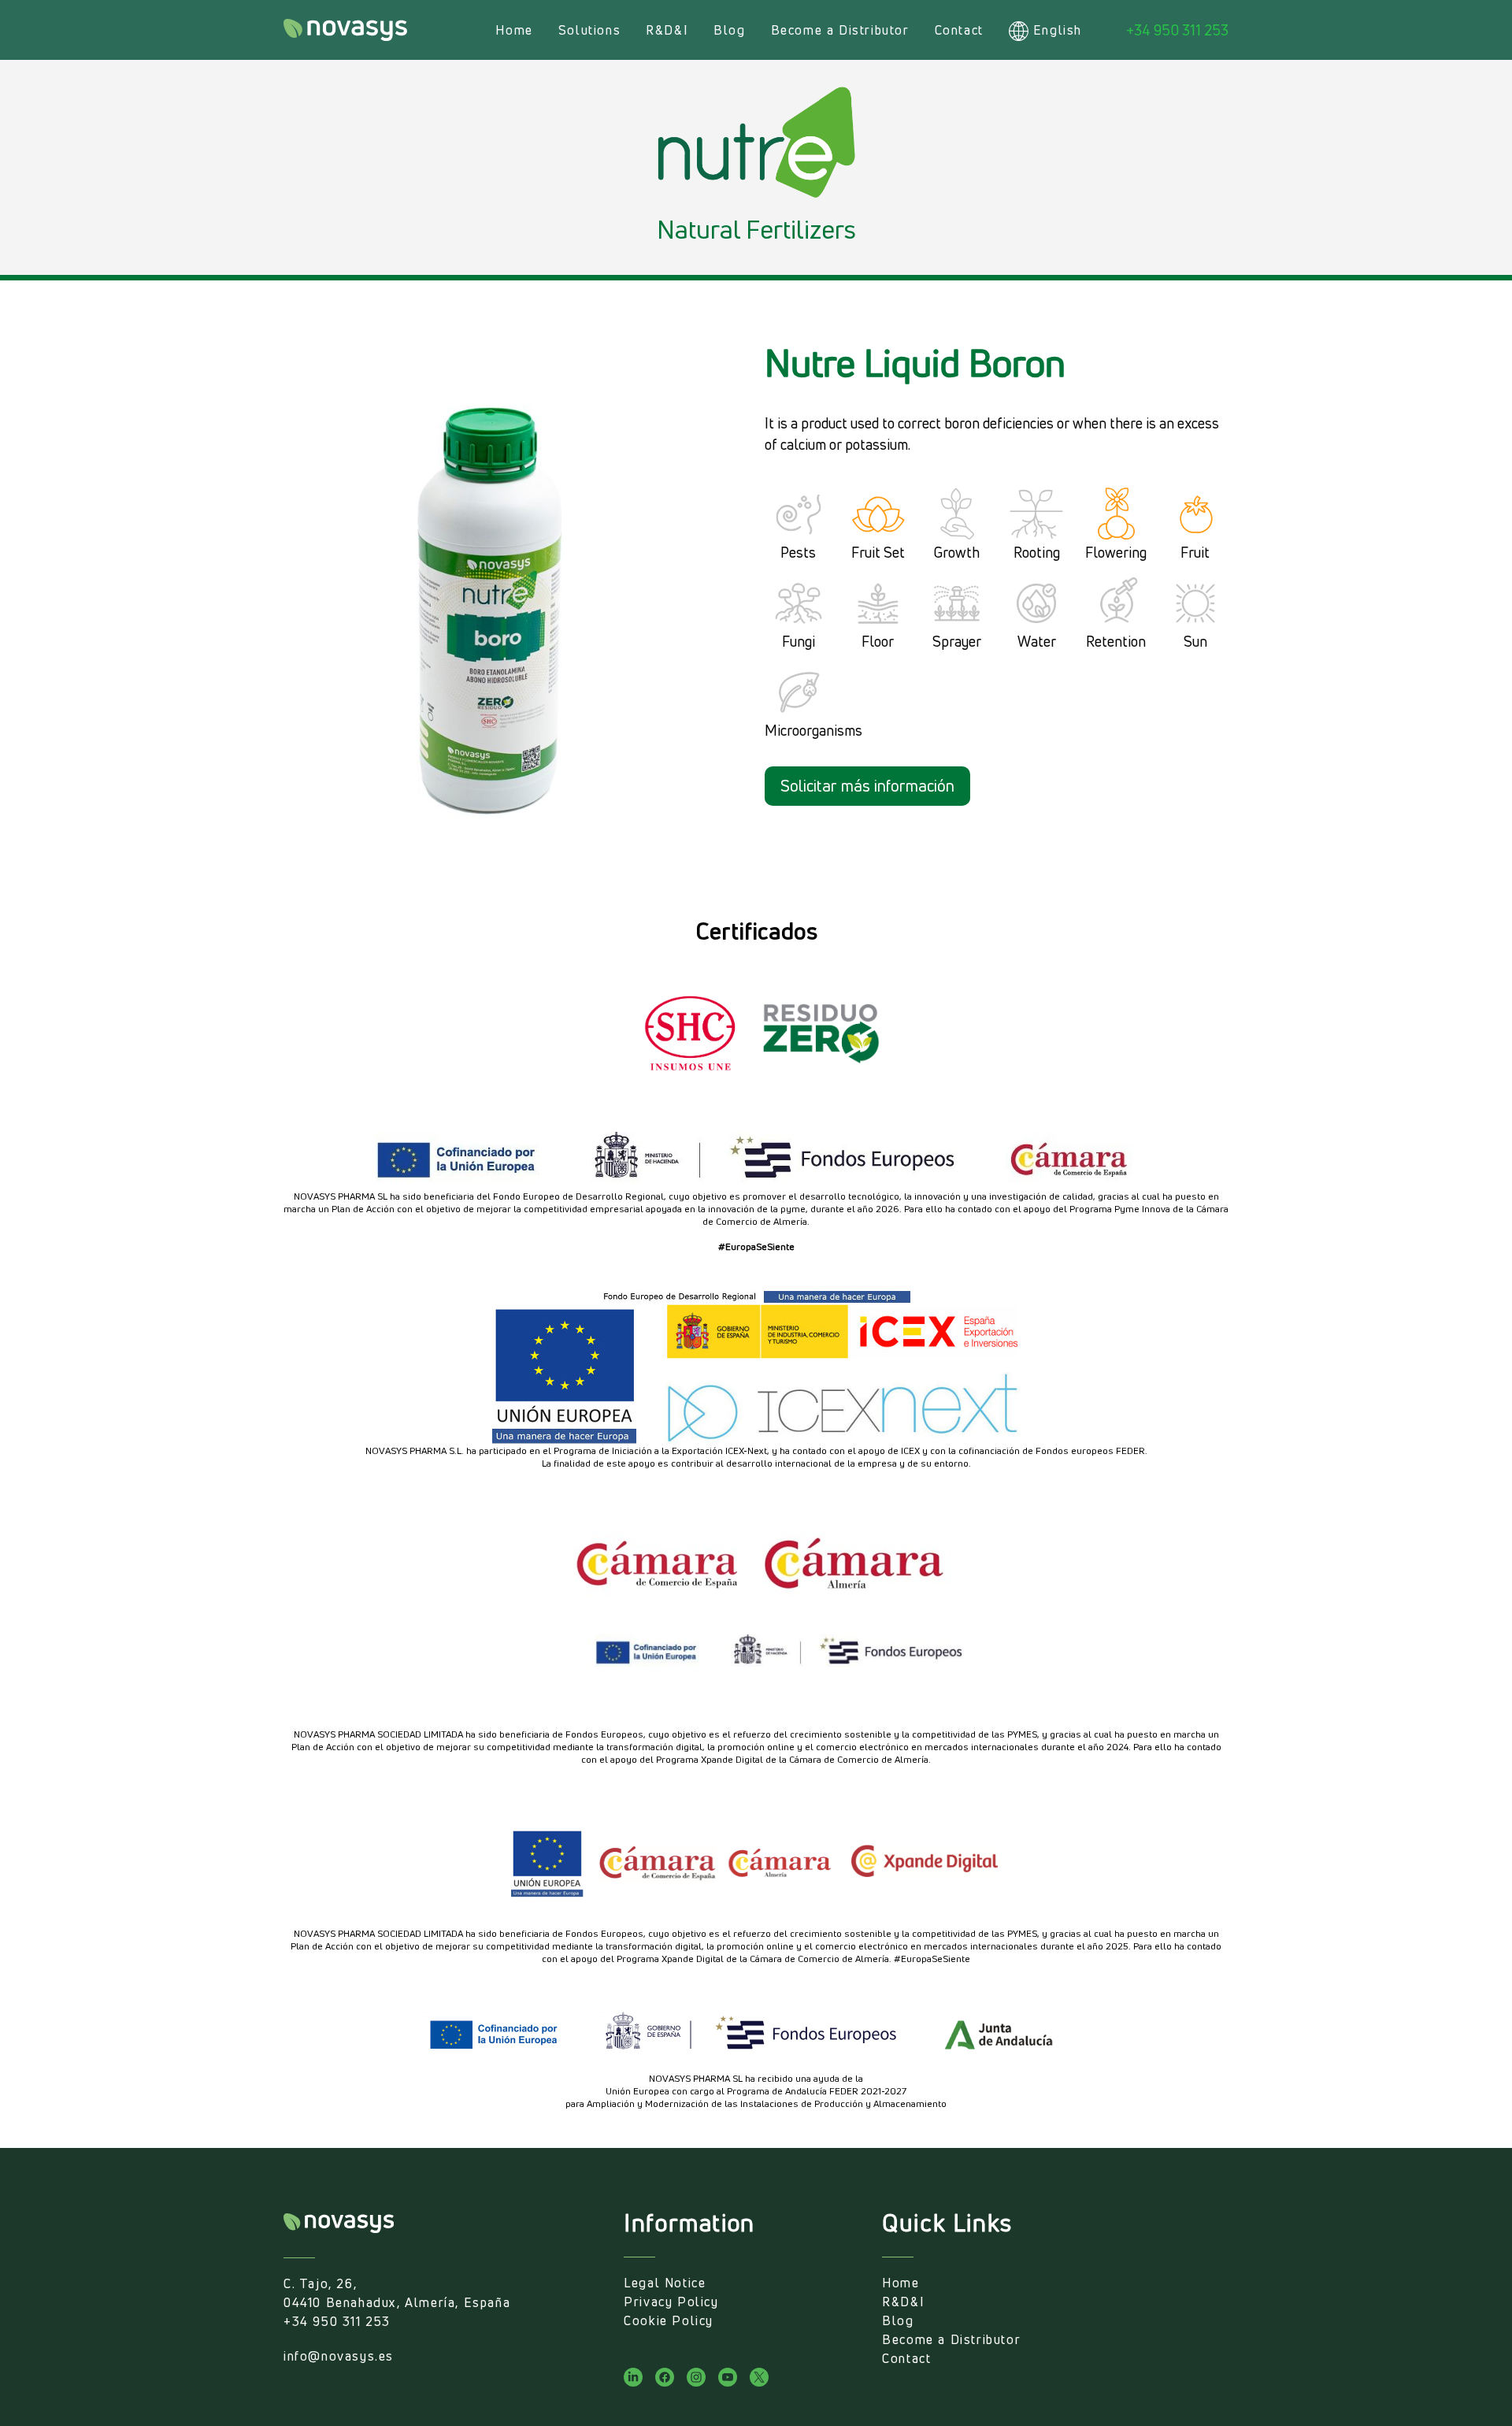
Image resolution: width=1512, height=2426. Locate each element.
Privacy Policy (671, 2302)
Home (514, 30)
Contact (959, 30)
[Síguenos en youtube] (728, 2377)
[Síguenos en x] (759, 2377)
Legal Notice (665, 2283)
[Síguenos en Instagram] (696, 2377)
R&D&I (667, 30)
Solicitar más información (867, 786)
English (1058, 30)
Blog (729, 30)
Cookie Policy (669, 2320)
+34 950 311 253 (1177, 30)
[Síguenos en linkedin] (633, 2377)
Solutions (589, 30)
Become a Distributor (840, 30)
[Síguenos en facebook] (665, 2377)
